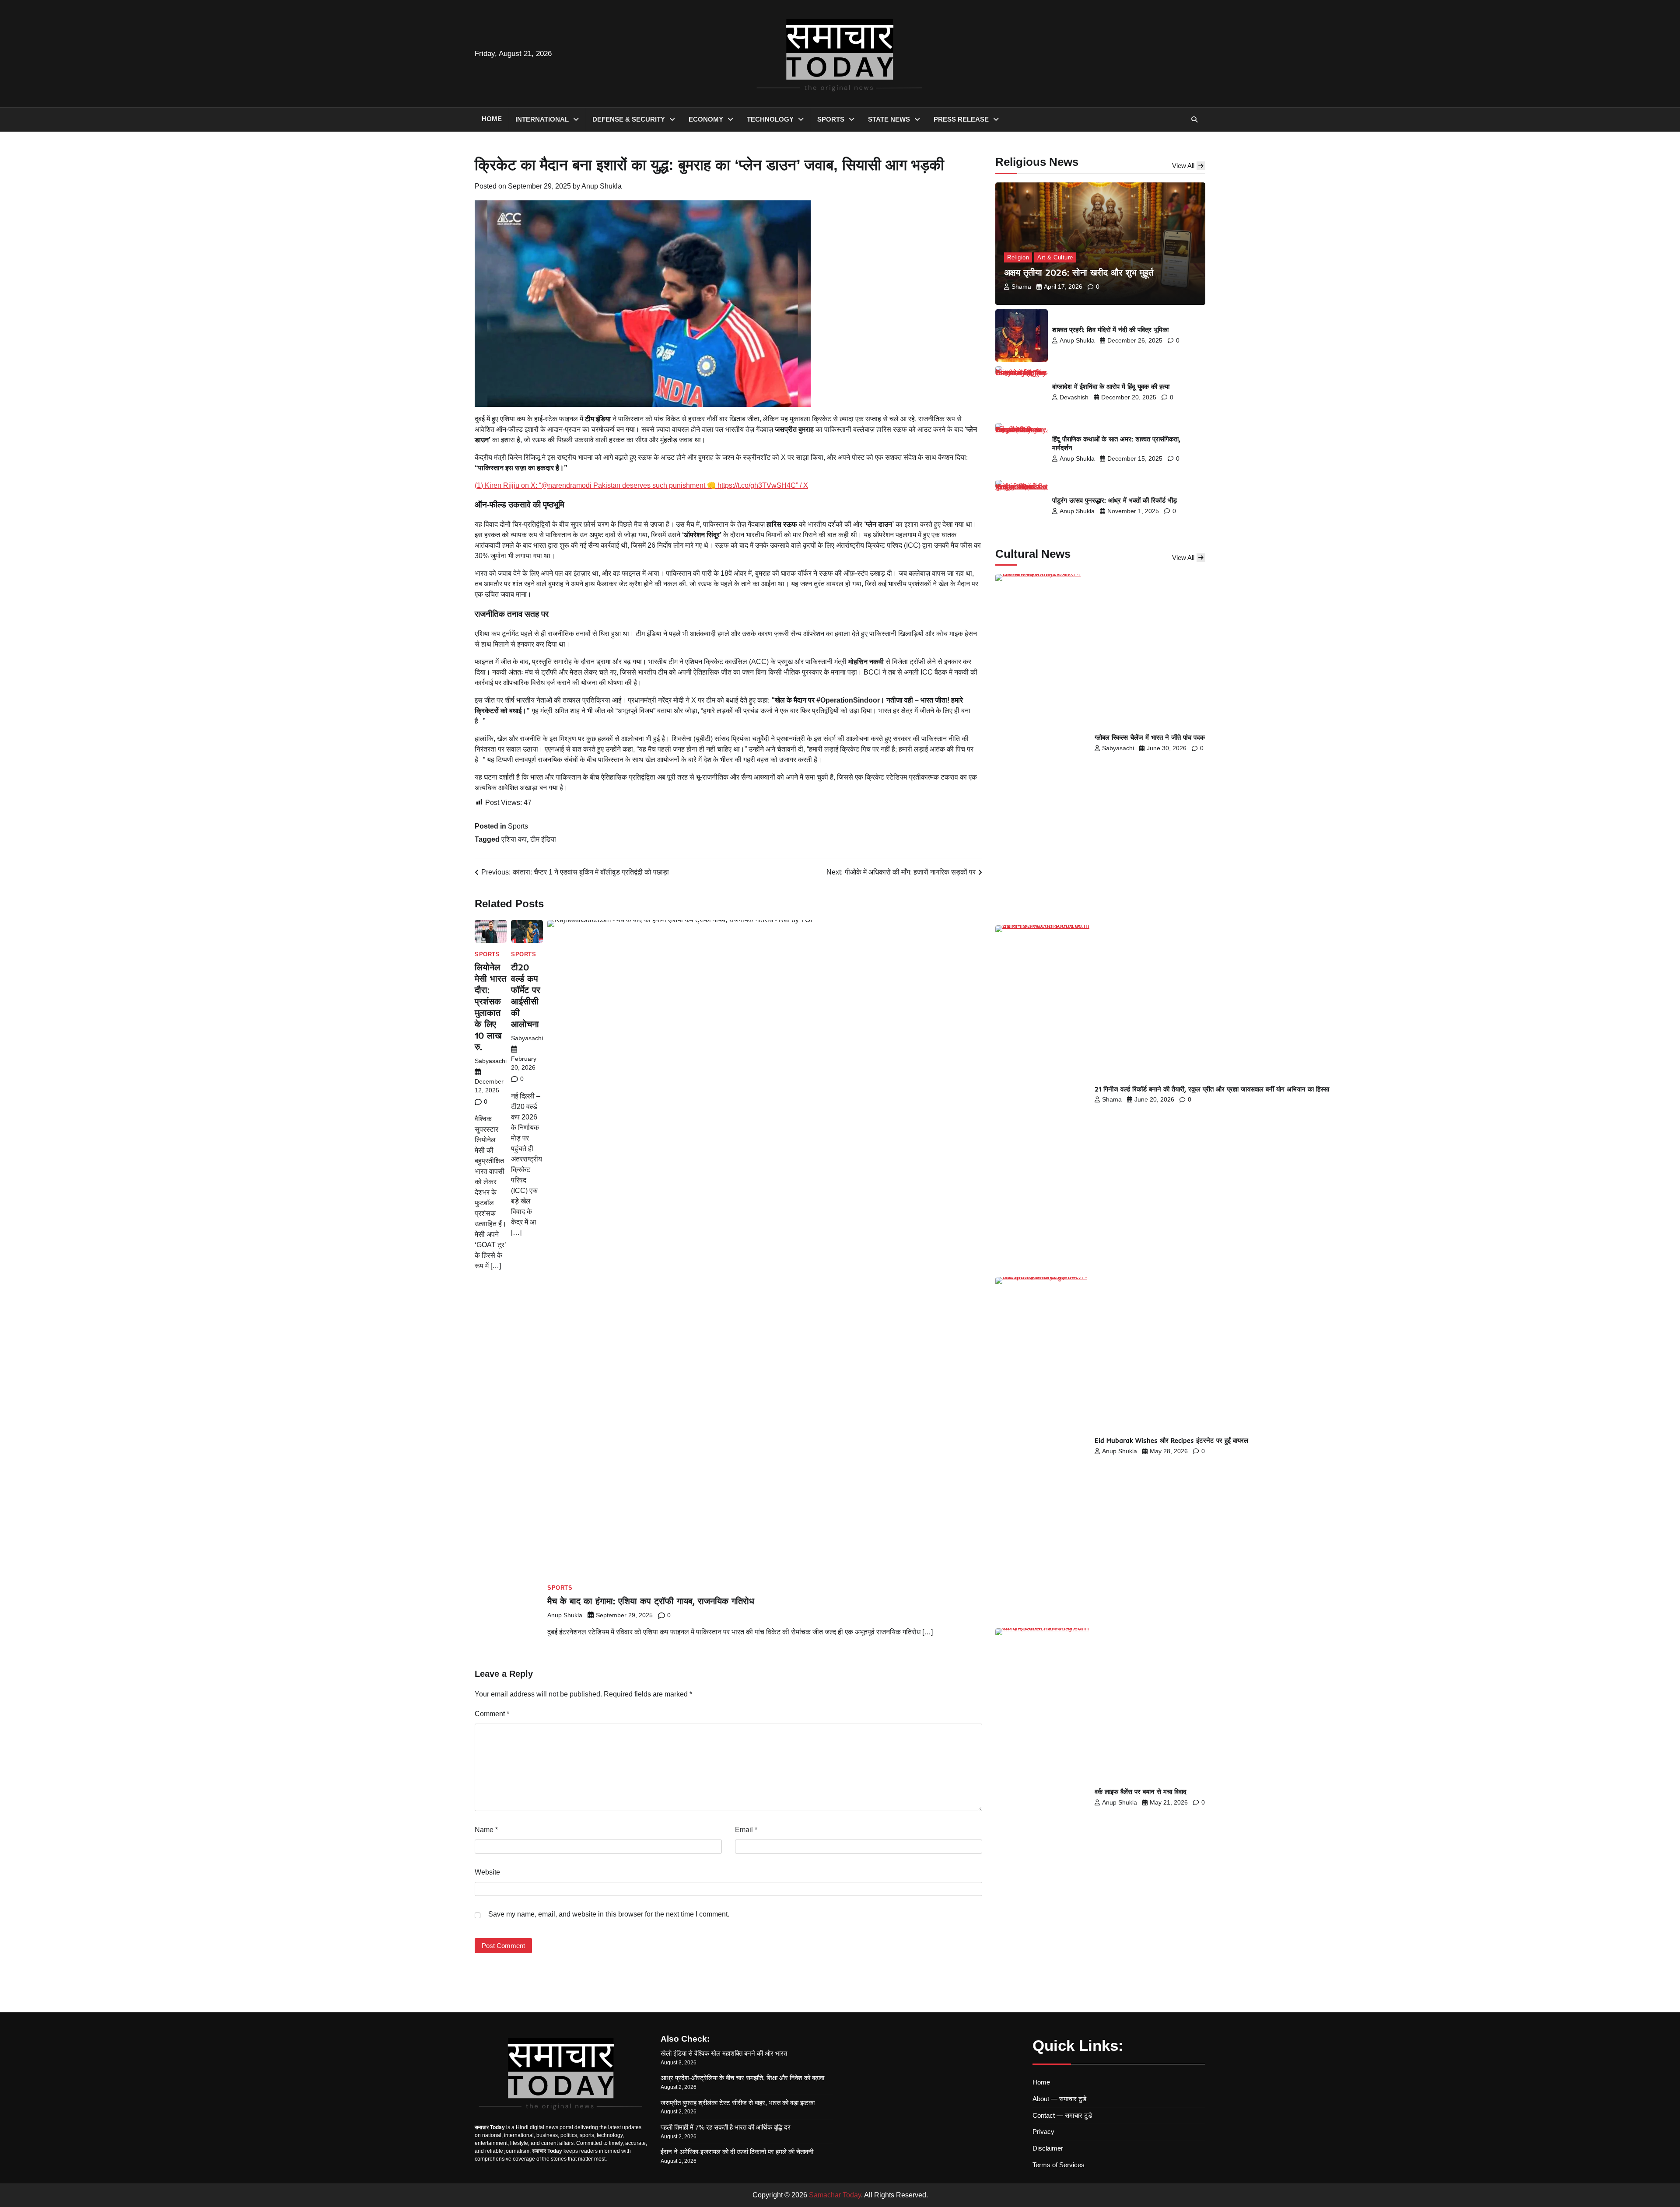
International (542, 119)
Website (487, 1872)
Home (492, 119)
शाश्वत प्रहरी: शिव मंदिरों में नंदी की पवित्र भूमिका (1110, 330)
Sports (831, 119)
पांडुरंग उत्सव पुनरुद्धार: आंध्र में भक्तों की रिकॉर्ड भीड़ (1115, 500)
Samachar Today (835, 2195)
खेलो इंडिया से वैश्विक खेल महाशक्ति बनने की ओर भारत (724, 2053)
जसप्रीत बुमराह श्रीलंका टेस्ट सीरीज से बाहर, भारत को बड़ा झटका (738, 2103)
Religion (1018, 257)
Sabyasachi (491, 1061)
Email (746, 1830)
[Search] (1194, 119)
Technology (770, 119)
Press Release (961, 119)
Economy (706, 119)
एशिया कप (514, 839)
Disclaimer (1048, 2148)
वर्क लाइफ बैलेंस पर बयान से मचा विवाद (1141, 1792)
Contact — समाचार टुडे (1062, 2115)
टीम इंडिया (543, 839)
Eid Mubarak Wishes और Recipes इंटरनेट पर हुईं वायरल (1171, 1440)
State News (889, 119)
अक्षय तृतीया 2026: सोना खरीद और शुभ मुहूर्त (1079, 272)
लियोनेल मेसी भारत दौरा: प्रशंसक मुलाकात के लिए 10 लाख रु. (490, 1007)
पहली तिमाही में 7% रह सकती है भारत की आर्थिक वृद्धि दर (726, 2127)
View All (1183, 166)
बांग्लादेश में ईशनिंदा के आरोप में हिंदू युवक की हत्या (1111, 386)
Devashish (1074, 397)
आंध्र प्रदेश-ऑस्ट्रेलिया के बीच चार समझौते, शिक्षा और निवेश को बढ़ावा (742, 2078)
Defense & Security (629, 119)
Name (486, 1830)
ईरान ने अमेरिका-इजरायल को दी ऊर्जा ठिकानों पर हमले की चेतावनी (737, 2152)
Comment (492, 1714)
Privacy (1043, 2132)
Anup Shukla (602, 186)
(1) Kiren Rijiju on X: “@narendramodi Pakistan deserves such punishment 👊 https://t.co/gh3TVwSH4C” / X (641, 485)
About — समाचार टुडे (1059, 2099)
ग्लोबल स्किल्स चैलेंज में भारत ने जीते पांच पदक (1150, 737)
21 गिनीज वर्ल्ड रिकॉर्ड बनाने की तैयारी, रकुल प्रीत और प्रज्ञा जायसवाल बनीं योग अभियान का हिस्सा (1212, 1089)
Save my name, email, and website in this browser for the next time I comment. (609, 1914)
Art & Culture (1055, 257)
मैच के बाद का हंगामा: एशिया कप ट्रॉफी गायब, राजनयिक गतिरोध (651, 1601)
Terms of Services (1059, 2165)
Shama (1021, 287)
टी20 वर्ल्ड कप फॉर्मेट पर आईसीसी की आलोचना (526, 995)
